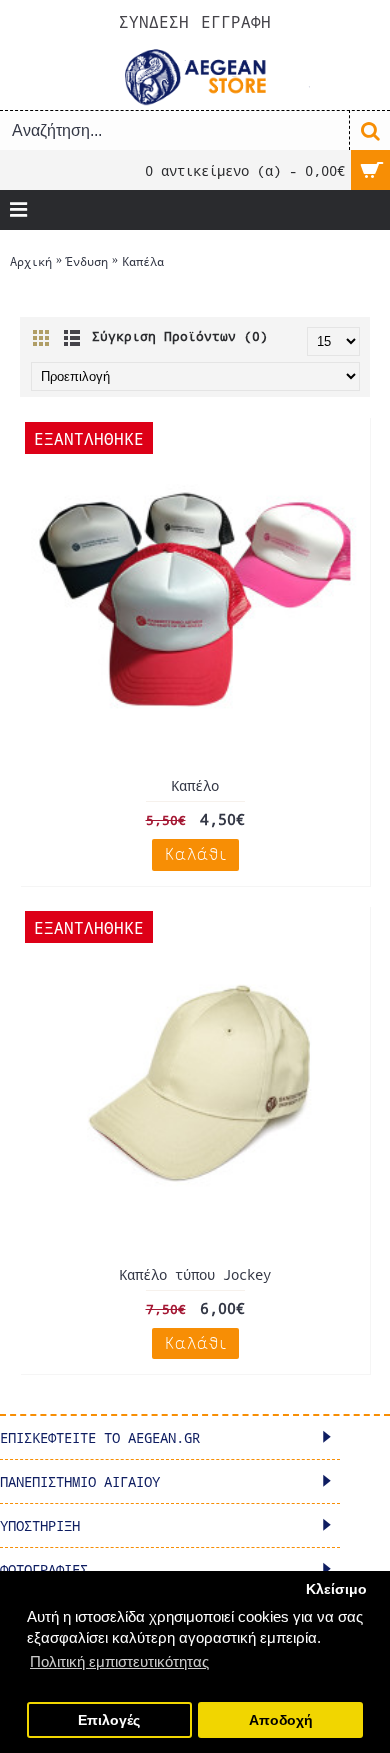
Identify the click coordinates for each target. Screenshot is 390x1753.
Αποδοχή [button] (281, 1720)
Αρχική (31, 261)
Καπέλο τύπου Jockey (195, 1274)
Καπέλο (195, 785)
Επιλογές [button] (109, 1720)
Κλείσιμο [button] (336, 1589)
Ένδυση (87, 261)
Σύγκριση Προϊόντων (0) (180, 336)
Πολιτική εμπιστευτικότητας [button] (119, 1661)
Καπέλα (143, 261)
